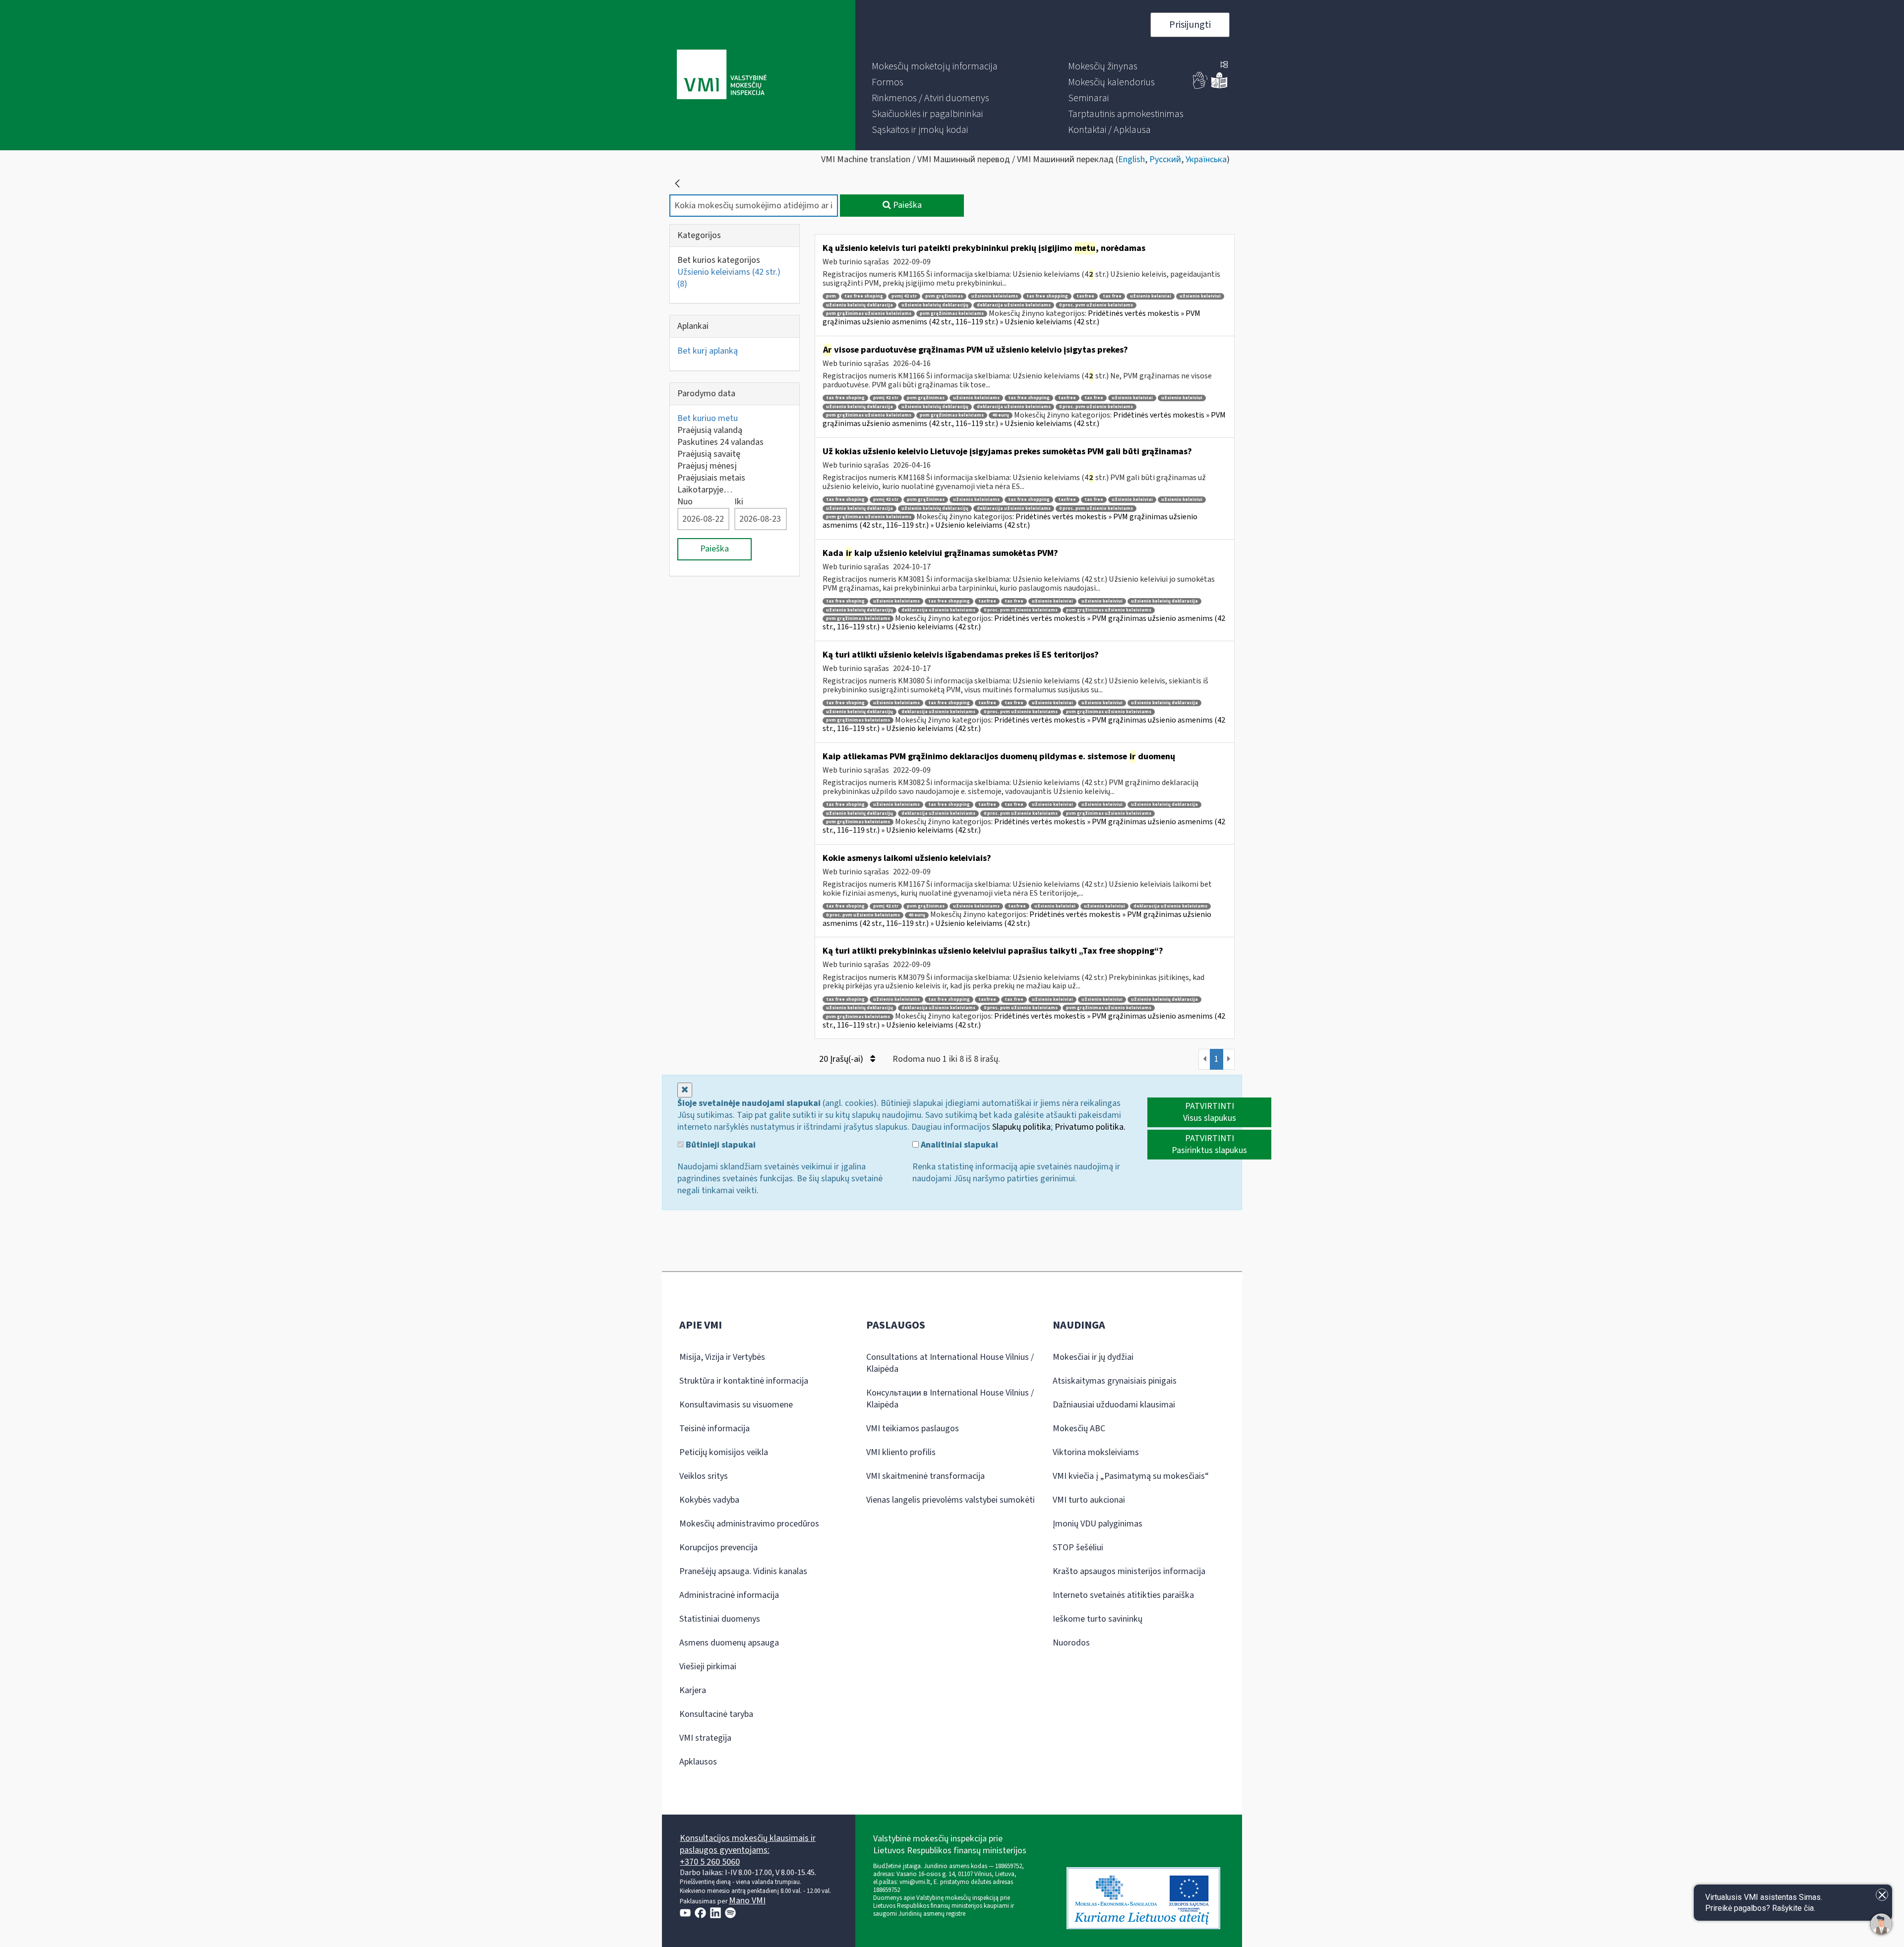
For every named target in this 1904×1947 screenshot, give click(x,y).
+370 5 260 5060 (710, 1862)
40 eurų (1001, 415)
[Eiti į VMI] (722, 75)
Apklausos (698, 1762)
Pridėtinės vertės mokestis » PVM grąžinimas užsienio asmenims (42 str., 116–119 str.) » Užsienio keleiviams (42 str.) (1011, 318)
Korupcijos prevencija (718, 1548)
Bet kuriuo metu (708, 418)
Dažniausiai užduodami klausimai (1114, 1405)
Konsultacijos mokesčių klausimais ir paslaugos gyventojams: (748, 1844)
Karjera (693, 1690)
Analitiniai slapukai (958, 1145)
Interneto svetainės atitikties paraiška (1123, 1595)
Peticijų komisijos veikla (724, 1452)
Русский (1165, 159)
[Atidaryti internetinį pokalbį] (1881, 1924)
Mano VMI (747, 1901)
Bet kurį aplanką (708, 351)
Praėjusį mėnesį (707, 466)
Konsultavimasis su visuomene (736, 1405)
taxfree (1085, 296)
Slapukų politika (1021, 1127)
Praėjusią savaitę (709, 454)
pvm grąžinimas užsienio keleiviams (869, 314)
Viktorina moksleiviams (1096, 1452)
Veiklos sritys (704, 1476)
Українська (1206, 159)
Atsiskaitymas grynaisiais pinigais (1115, 1381)
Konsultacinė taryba (716, 1714)
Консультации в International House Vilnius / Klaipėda (950, 1399)
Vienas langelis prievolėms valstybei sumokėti (951, 1500)
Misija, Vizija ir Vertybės (722, 1357)
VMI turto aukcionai (1089, 1500)
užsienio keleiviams (995, 296)
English (1131, 159)
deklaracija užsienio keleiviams (1014, 305)
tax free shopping (1047, 296)
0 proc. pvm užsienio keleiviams (1096, 305)
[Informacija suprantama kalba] (1219, 87)
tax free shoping (864, 296)
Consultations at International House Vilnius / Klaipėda (950, 1363)
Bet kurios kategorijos (719, 260)
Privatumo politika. (1090, 1127)
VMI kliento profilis (901, 1452)
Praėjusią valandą (710, 430)
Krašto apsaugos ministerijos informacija (1129, 1571)
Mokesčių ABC (1079, 1429)
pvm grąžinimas (944, 296)
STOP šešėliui (1078, 1548)
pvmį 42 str (904, 296)
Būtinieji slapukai (720, 1145)
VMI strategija (705, 1738)
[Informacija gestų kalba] (1200, 87)
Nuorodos (1071, 1643)
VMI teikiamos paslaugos (913, 1429)
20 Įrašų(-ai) (842, 1059)
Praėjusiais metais (711, 478)
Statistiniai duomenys (720, 1619)
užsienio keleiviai (1151, 296)
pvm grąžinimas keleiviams (952, 314)
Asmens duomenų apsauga (729, 1643)
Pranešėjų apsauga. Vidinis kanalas (743, 1571)
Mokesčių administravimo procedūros (749, 1524)
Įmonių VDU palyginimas (1098, 1524)
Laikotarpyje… (705, 490)
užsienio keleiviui (1200, 296)
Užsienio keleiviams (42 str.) (729, 278)
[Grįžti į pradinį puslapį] (677, 183)
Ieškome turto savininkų (1098, 1619)
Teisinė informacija (714, 1429)
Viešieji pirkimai (708, 1667)
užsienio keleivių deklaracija (860, 305)
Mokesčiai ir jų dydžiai (1093, 1357)
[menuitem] (935, 66)
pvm (831, 296)
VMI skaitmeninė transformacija (925, 1476)
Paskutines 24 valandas (720, 442)
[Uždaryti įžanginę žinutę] (1882, 1895)
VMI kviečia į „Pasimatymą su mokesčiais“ (1131, 1476)
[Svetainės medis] (1224, 65)
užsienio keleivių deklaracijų (935, 305)
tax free (1112, 296)
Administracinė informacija (729, 1595)
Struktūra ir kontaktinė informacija (744, 1381)
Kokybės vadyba (709, 1500)
